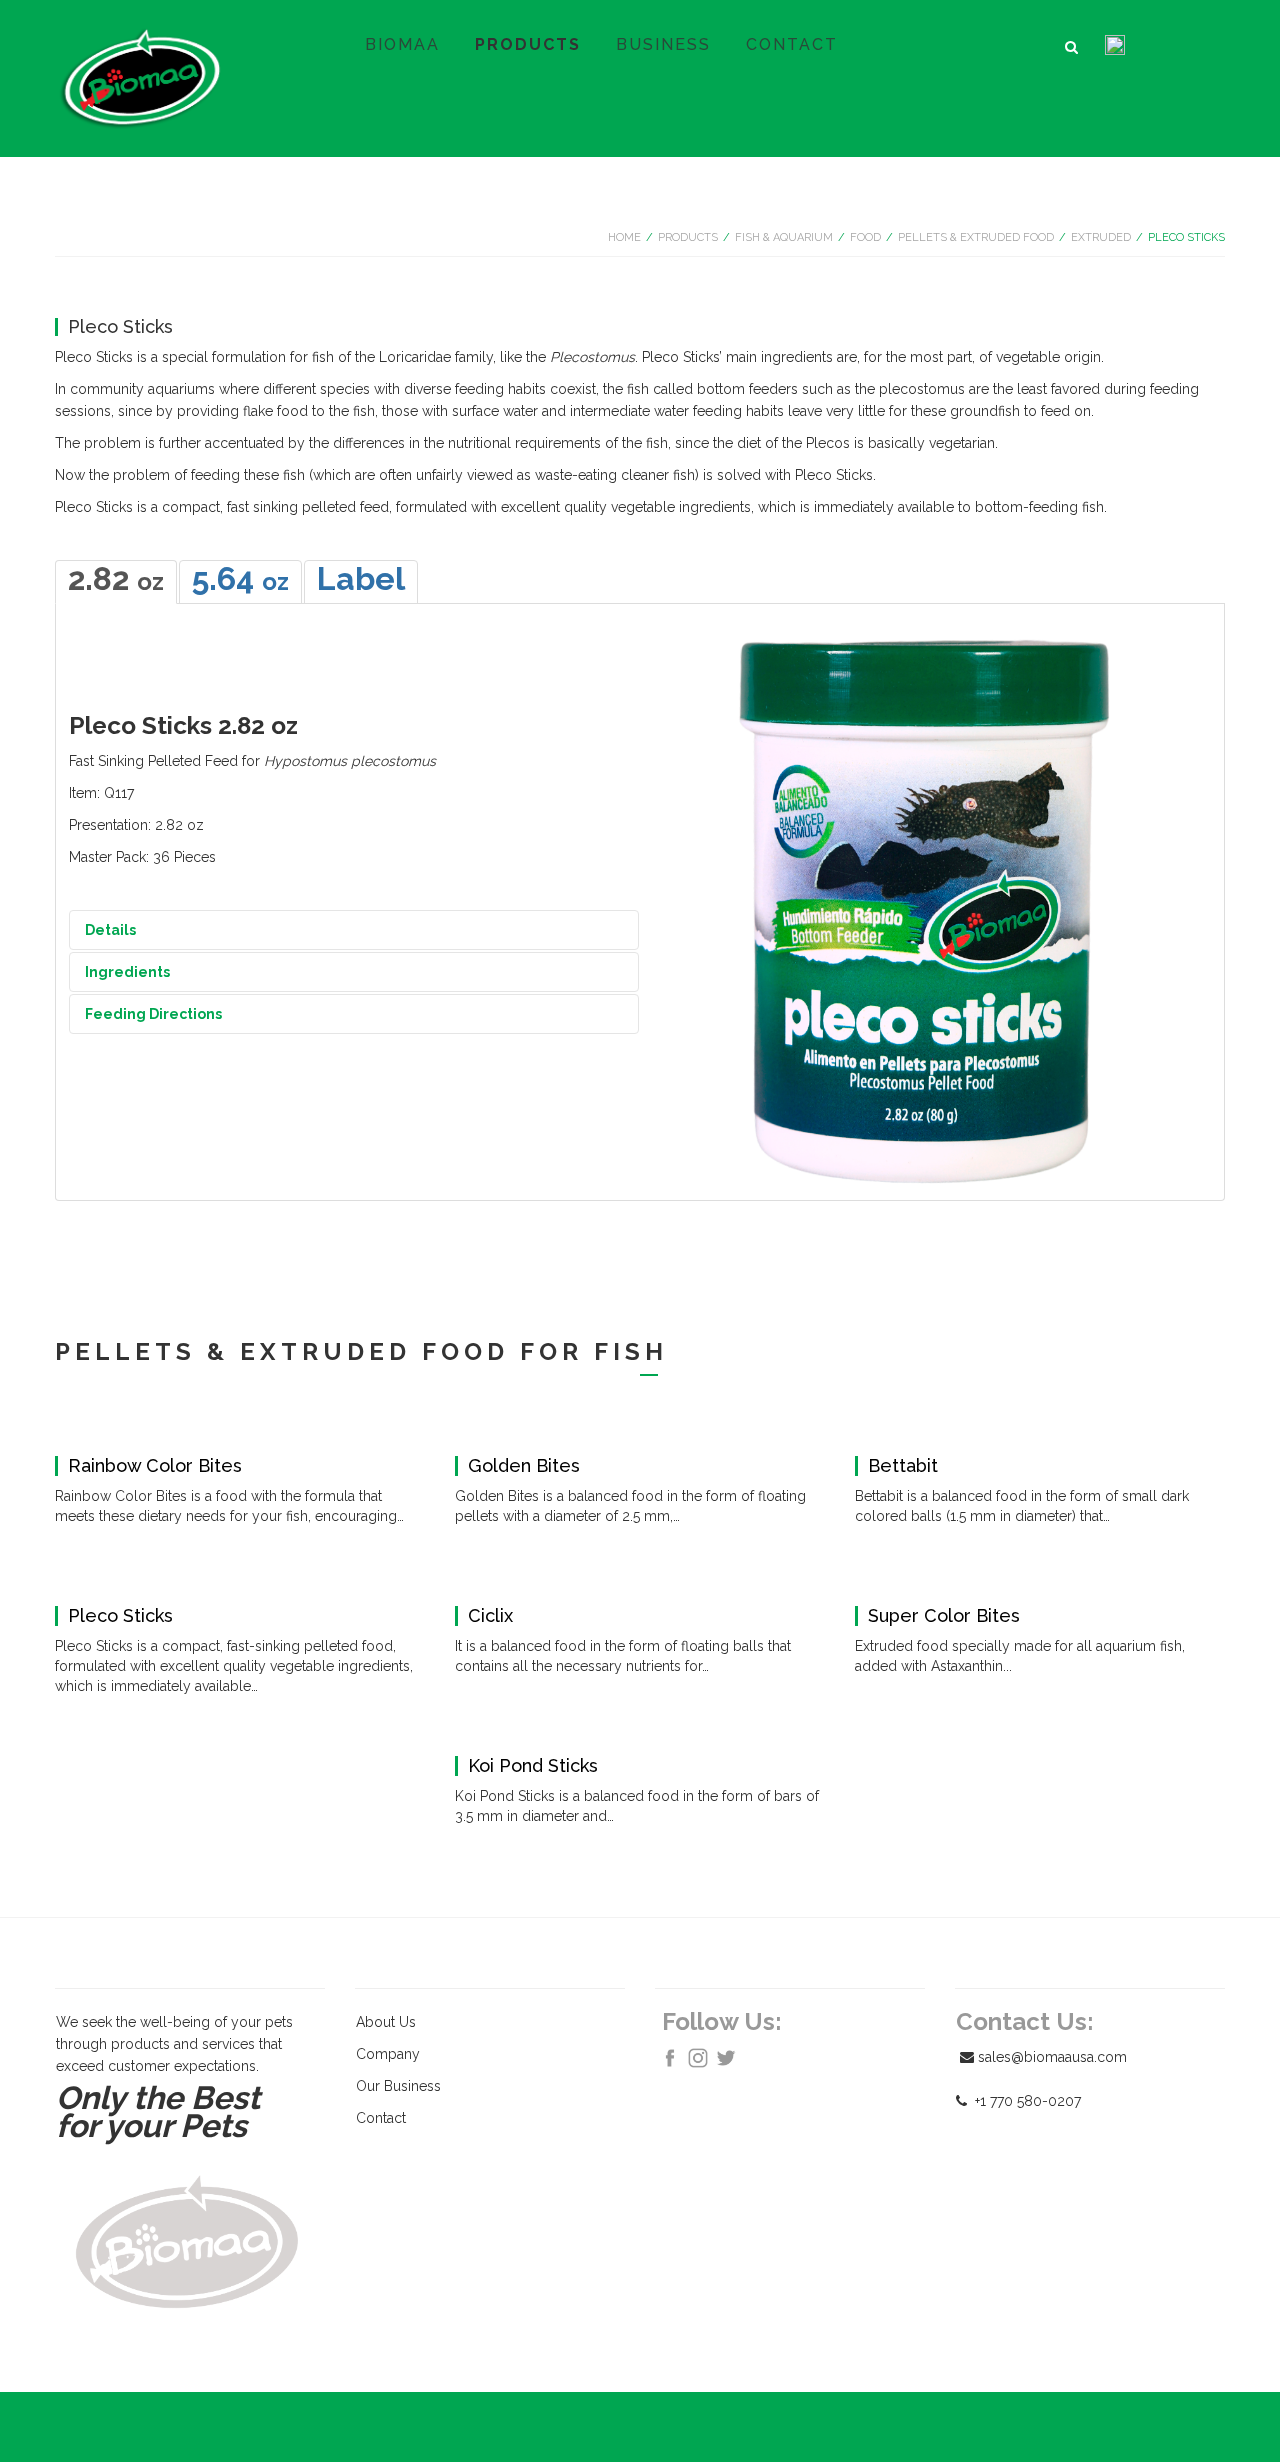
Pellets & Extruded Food (976, 237)
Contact (381, 2118)
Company (388, 2054)
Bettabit (903, 1466)
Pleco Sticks (120, 1616)
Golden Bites (524, 1466)
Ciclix (490, 1616)
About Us (386, 2022)
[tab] (116, 582)
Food (865, 237)
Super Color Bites (944, 1616)
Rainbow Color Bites (155, 1466)
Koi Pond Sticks (533, 1766)
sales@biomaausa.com (1052, 2057)
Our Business (398, 2086)
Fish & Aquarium (784, 237)
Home (624, 237)
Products (688, 237)
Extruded (1101, 237)
